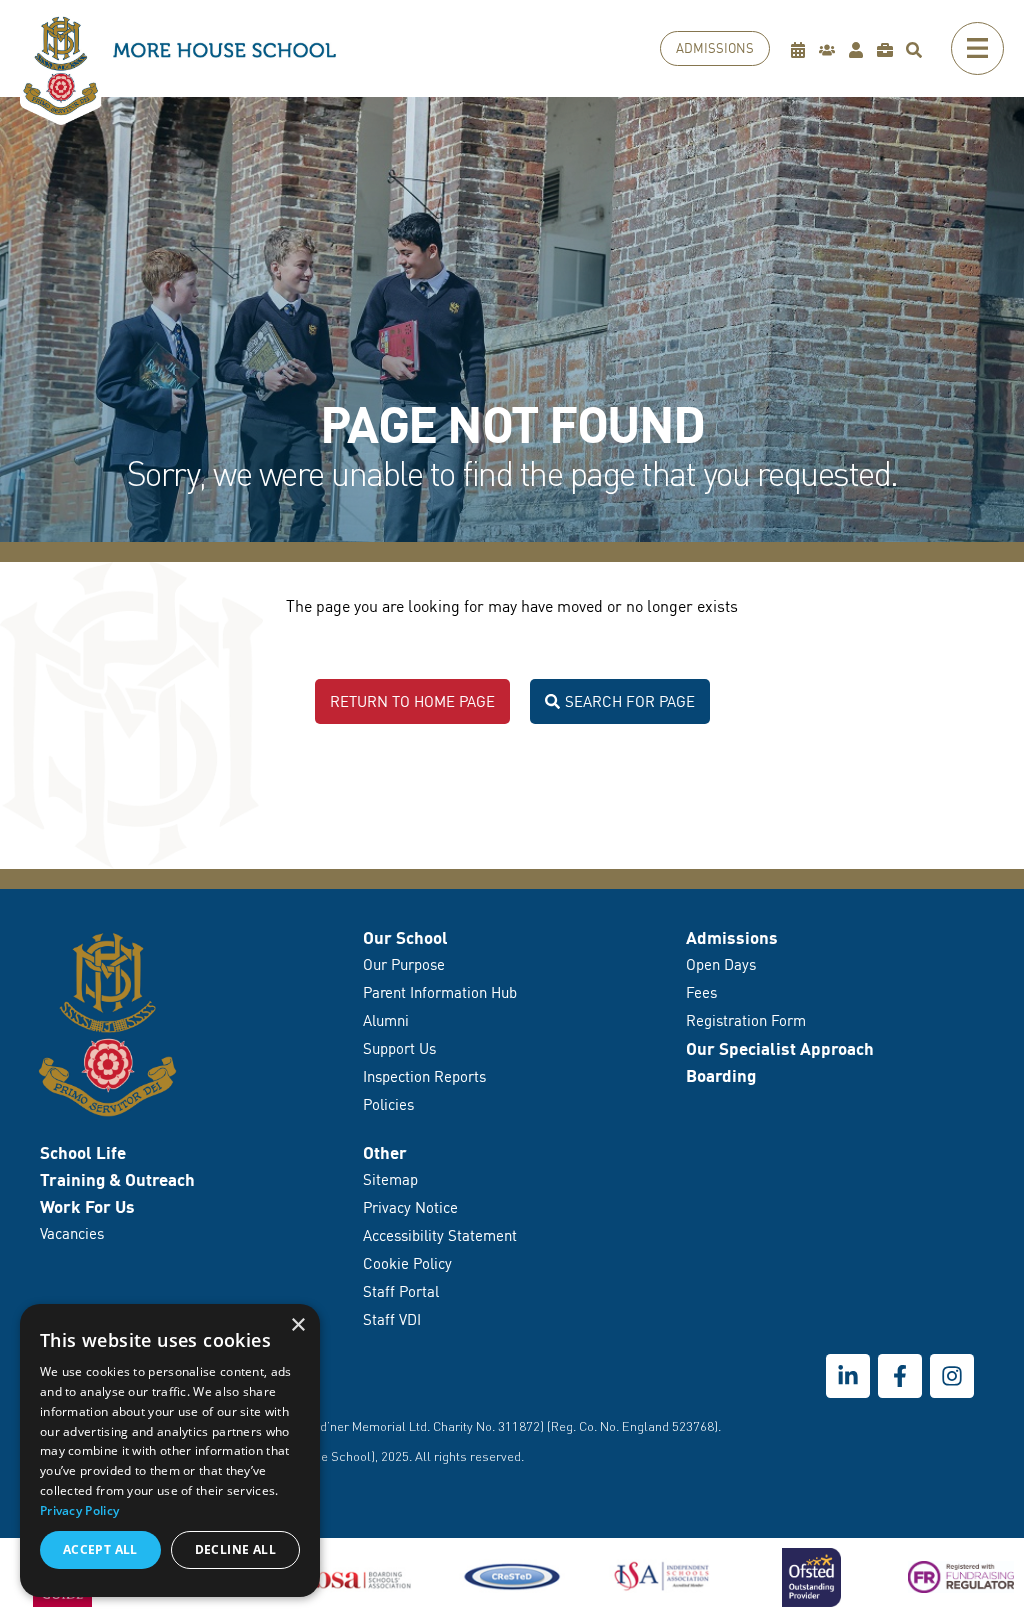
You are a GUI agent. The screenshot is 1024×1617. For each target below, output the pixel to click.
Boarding (721, 1075)
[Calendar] (802, 49)
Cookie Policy (407, 1263)
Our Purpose (404, 964)
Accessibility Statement (440, 1235)
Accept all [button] (100, 1549)
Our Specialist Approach (780, 1048)
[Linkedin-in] (848, 1376)
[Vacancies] (889, 49)
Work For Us (87, 1206)
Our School (405, 937)
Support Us (399, 1048)
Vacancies (72, 1233)
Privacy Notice (410, 1207)
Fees (701, 992)
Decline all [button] (235, 1549)
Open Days (721, 964)
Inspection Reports (424, 1076)
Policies (388, 1104)
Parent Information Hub (440, 992)
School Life (83, 1152)
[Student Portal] (860, 49)
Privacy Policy (79, 1510)
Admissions (732, 937)
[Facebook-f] (900, 1376)
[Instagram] (952, 1376)
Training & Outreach (117, 1179)
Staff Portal (401, 1291)
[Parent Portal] (831, 49)
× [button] (297, 1325)
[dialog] (170, 1450)
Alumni (386, 1020)
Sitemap (390, 1179)
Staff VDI (392, 1319)
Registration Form (746, 1020)
